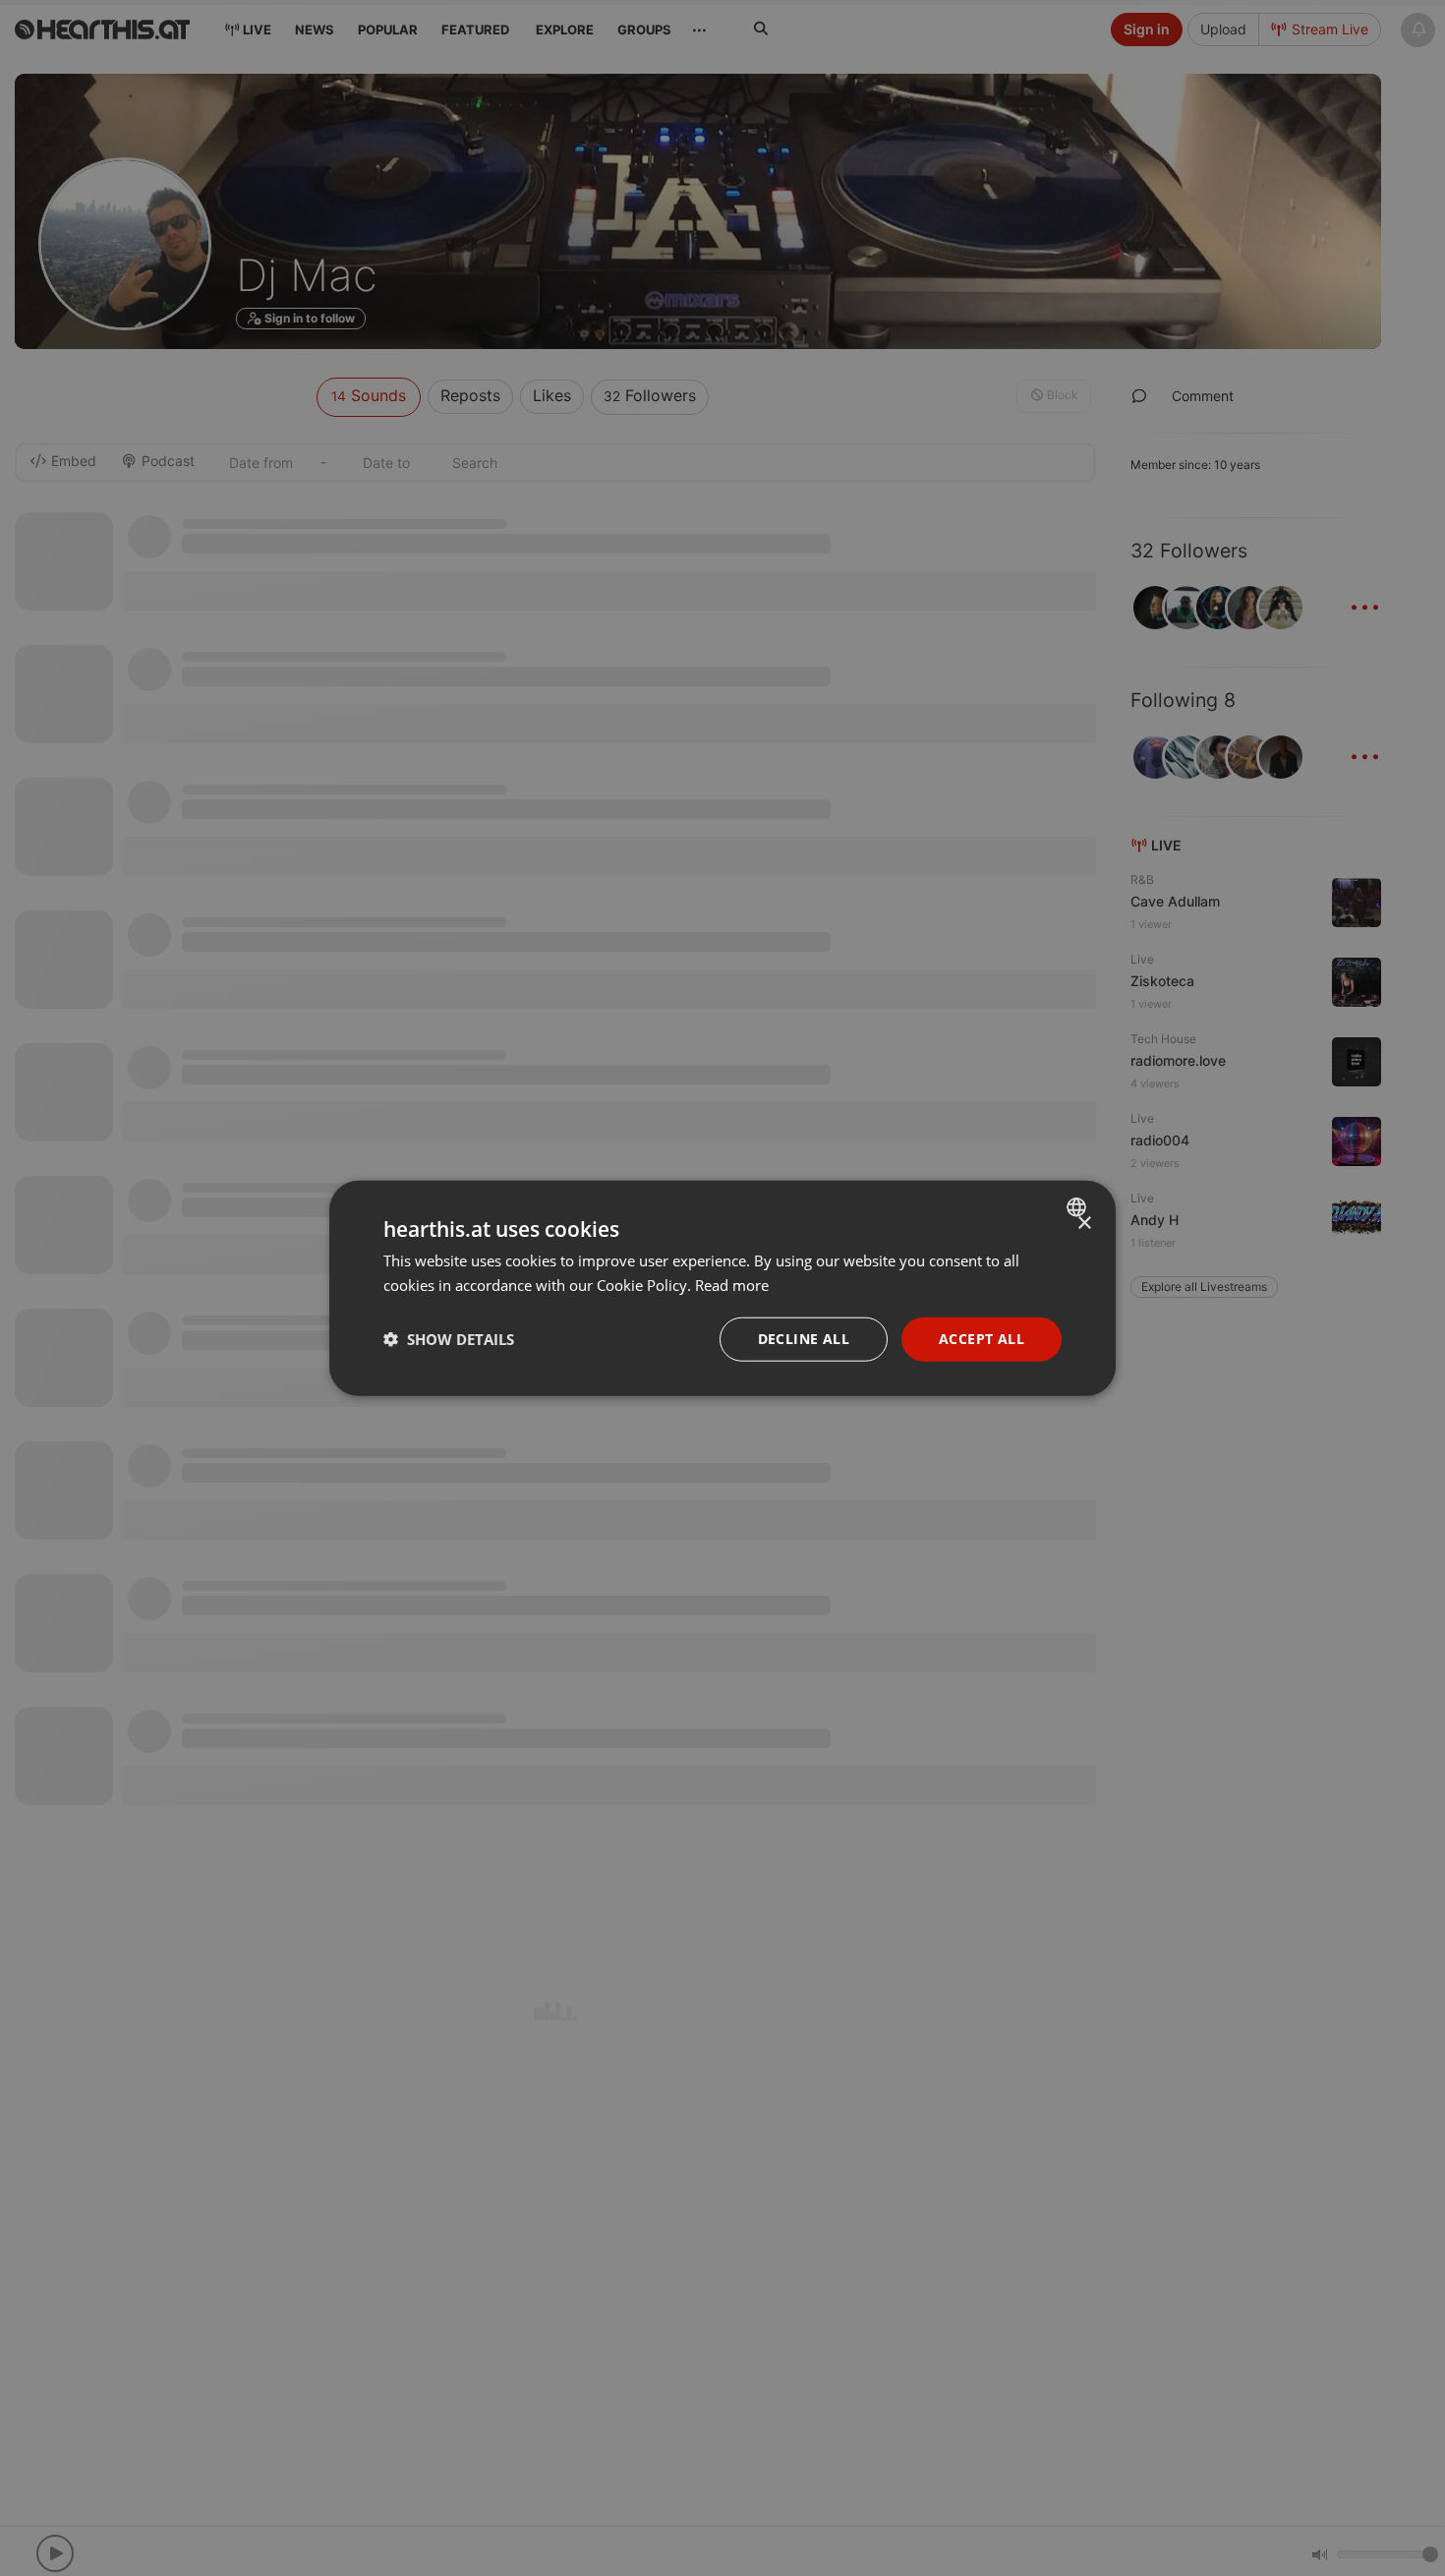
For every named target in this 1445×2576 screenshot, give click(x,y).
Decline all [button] (804, 1339)
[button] (449, 1339)
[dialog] (722, 1288)
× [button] (1084, 1224)
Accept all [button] (982, 1339)
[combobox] (1079, 1207)
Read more (732, 1285)
